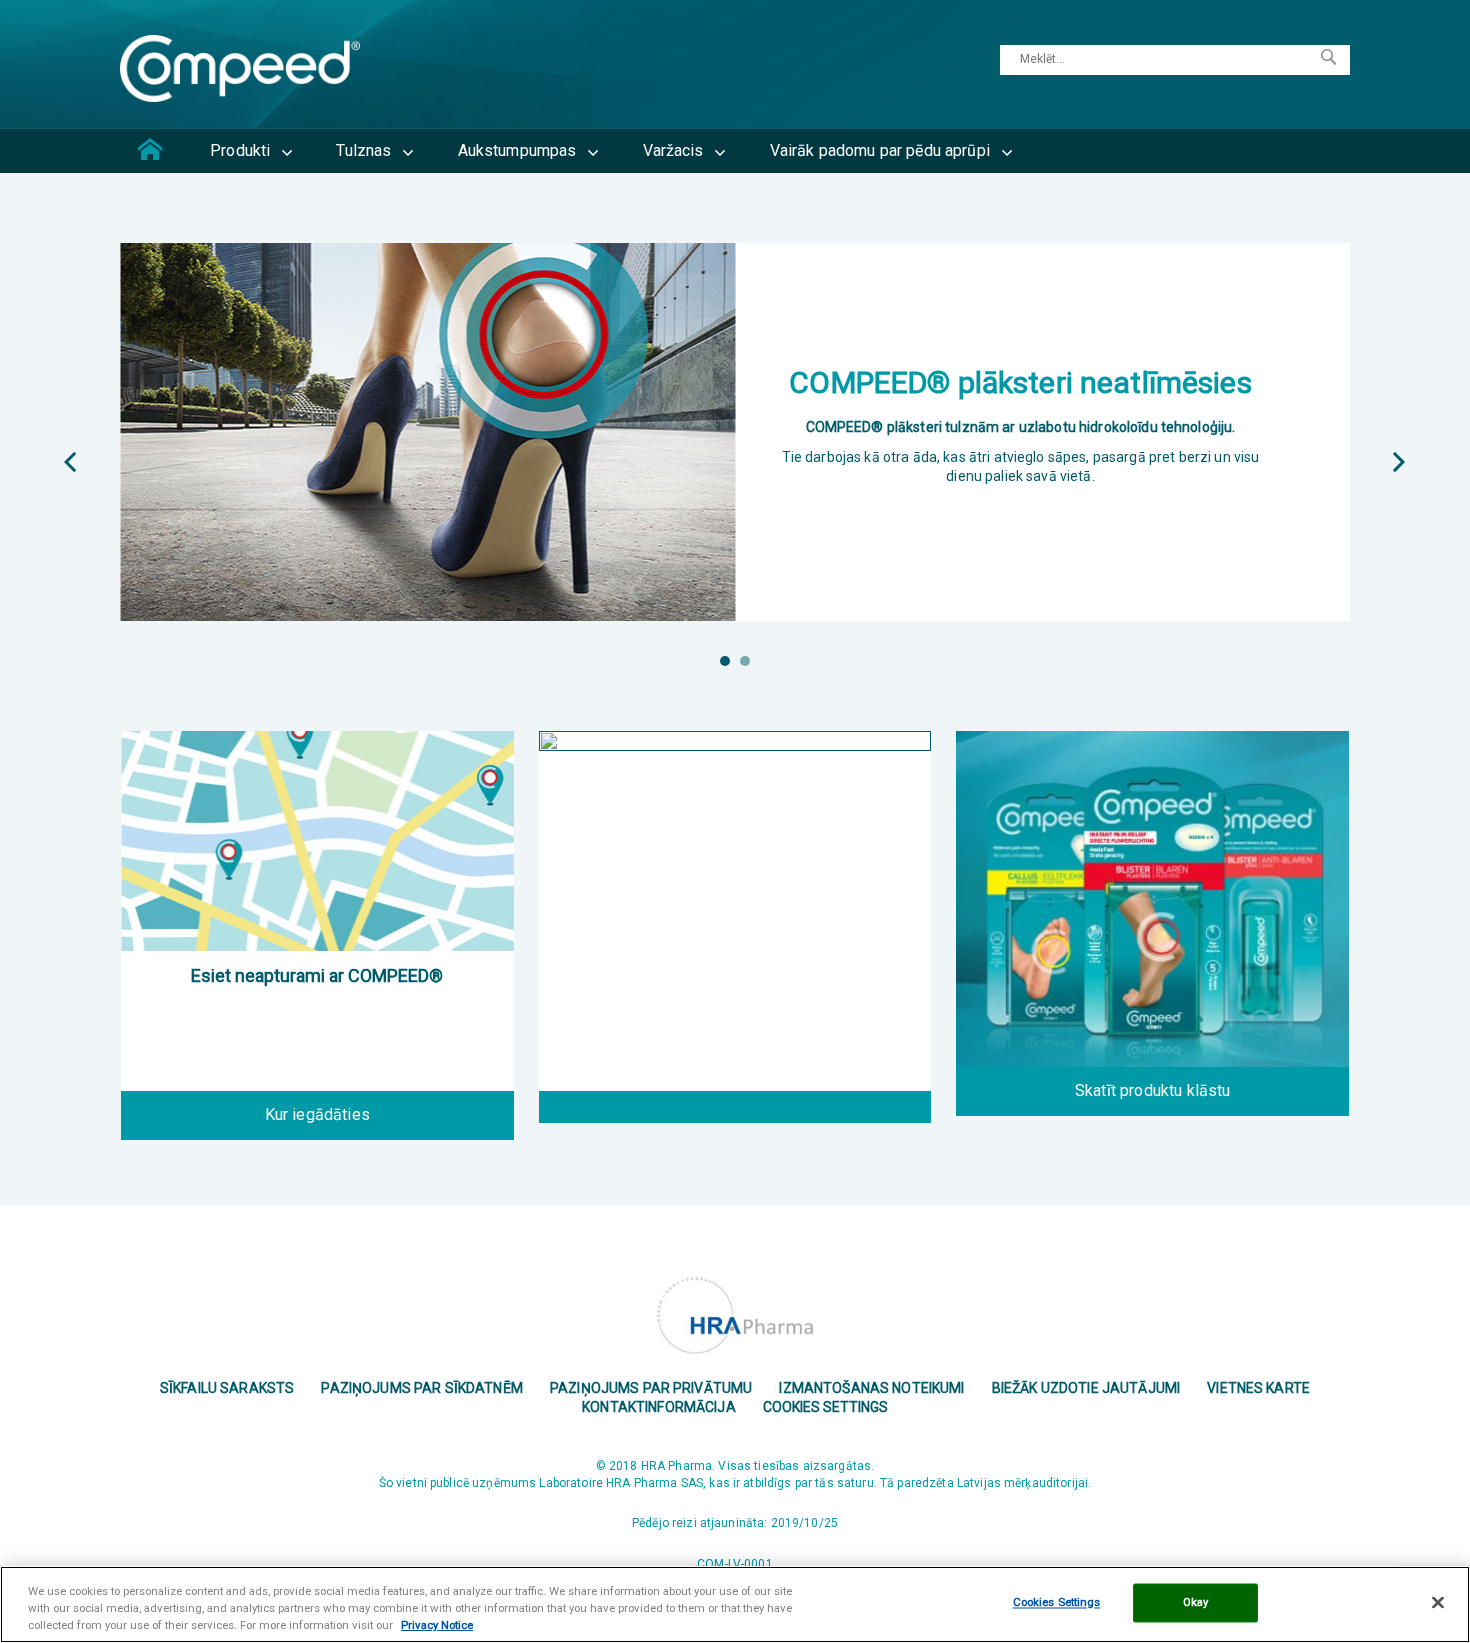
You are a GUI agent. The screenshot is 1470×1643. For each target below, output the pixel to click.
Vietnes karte (1258, 1388)
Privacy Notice (437, 1625)
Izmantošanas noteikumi (871, 1388)
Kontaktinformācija (659, 1407)
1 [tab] (725, 661)
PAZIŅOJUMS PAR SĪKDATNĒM (421, 1388)
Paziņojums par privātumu (651, 1388)
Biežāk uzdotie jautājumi (1086, 1388)
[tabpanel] (735, 432)
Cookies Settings (825, 1407)
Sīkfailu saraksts (227, 1388)
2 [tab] (745, 661)
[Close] (1438, 1603)
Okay (1195, 1602)
